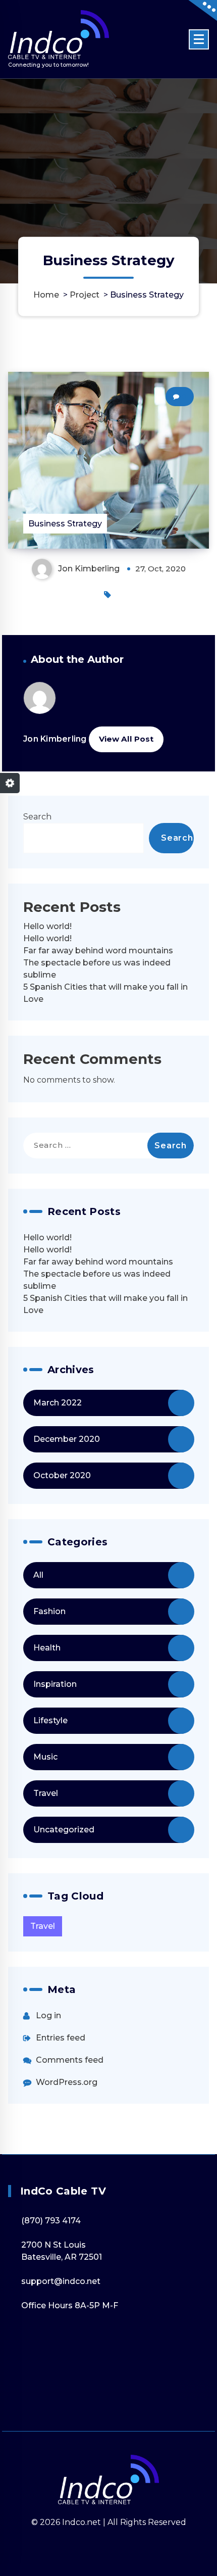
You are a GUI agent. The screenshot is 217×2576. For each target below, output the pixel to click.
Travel (46, 1793)
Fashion (49, 1611)
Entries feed (61, 2038)
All (38, 1575)
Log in (48, 2015)
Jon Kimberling (55, 739)
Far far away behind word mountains (98, 951)
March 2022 (58, 1403)
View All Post (126, 739)
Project (85, 295)
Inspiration (55, 1684)
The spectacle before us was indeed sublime (97, 969)
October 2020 (62, 1475)
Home (46, 295)
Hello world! (47, 926)
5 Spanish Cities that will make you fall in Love (105, 993)
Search (37, 817)
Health (47, 1648)
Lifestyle (50, 1720)
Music (45, 1757)
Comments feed (70, 2060)
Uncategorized (64, 1830)
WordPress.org (67, 2082)
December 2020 (67, 1439)
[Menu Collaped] (199, 39)
